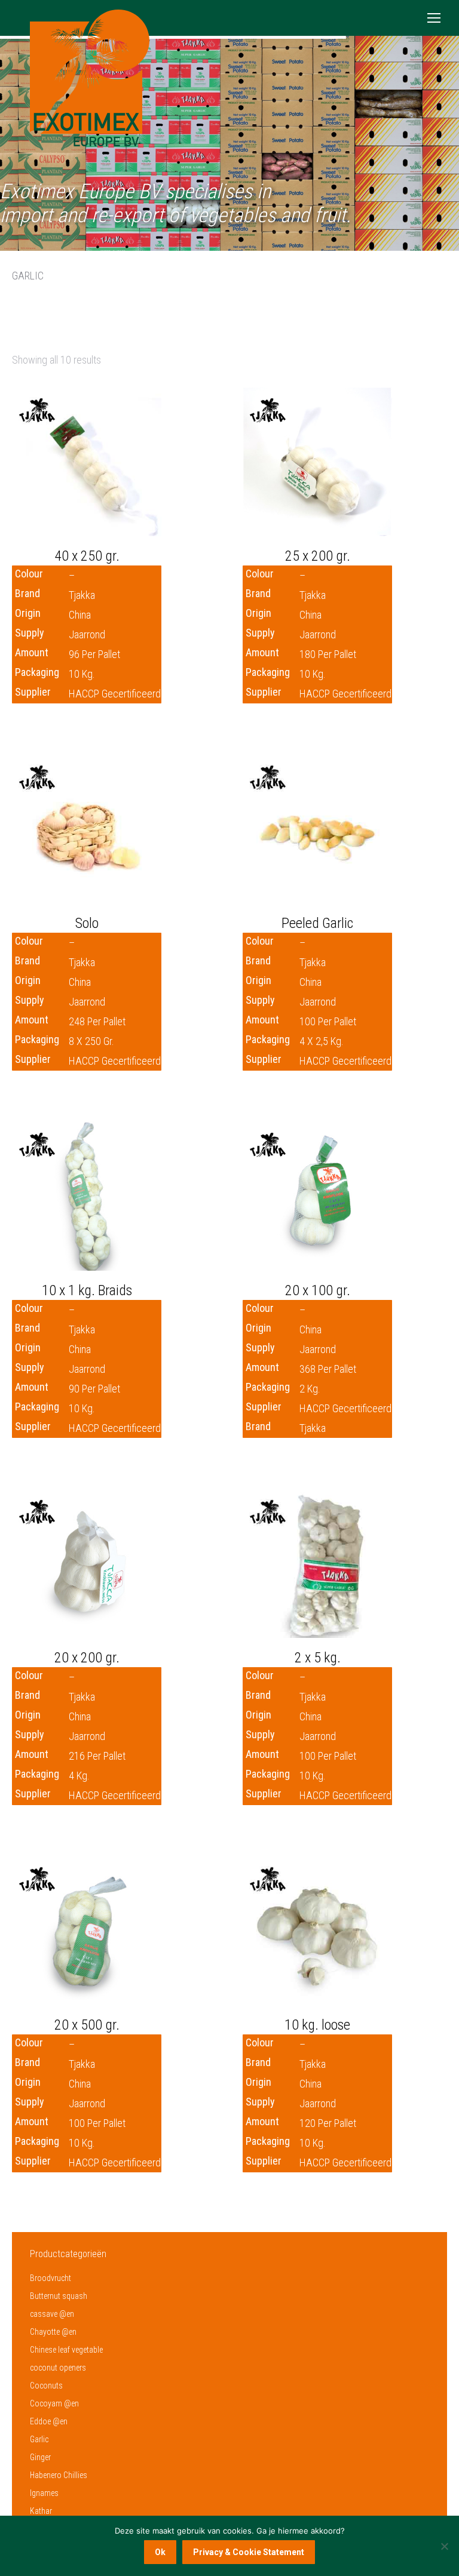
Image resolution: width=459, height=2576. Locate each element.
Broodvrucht (51, 2278)
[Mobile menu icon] (434, 18)
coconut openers (58, 2368)
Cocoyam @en (54, 2403)
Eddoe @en (49, 2421)
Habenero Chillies (59, 2475)
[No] (444, 2546)
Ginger (40, 2457)
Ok (160, 2552)
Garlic (39, 2439)
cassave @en (52, 2314)
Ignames (44, 2493)
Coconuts (46, 2386)
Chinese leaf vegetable (66, 2350)
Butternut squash (59, 2296)
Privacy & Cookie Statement (249, 2552)
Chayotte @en (53, 2332)
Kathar (41, 2511)
